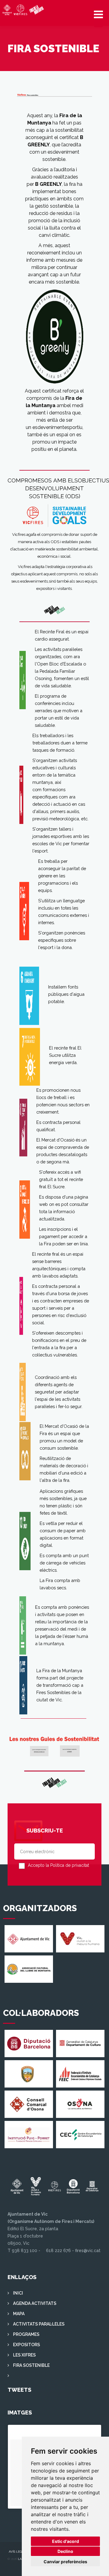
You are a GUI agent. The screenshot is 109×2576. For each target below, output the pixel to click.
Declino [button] (65, 2551)
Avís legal (17, 2552)
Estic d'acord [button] (66, 2541)
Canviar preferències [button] (65, 2562)
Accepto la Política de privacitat (58, 1865)
